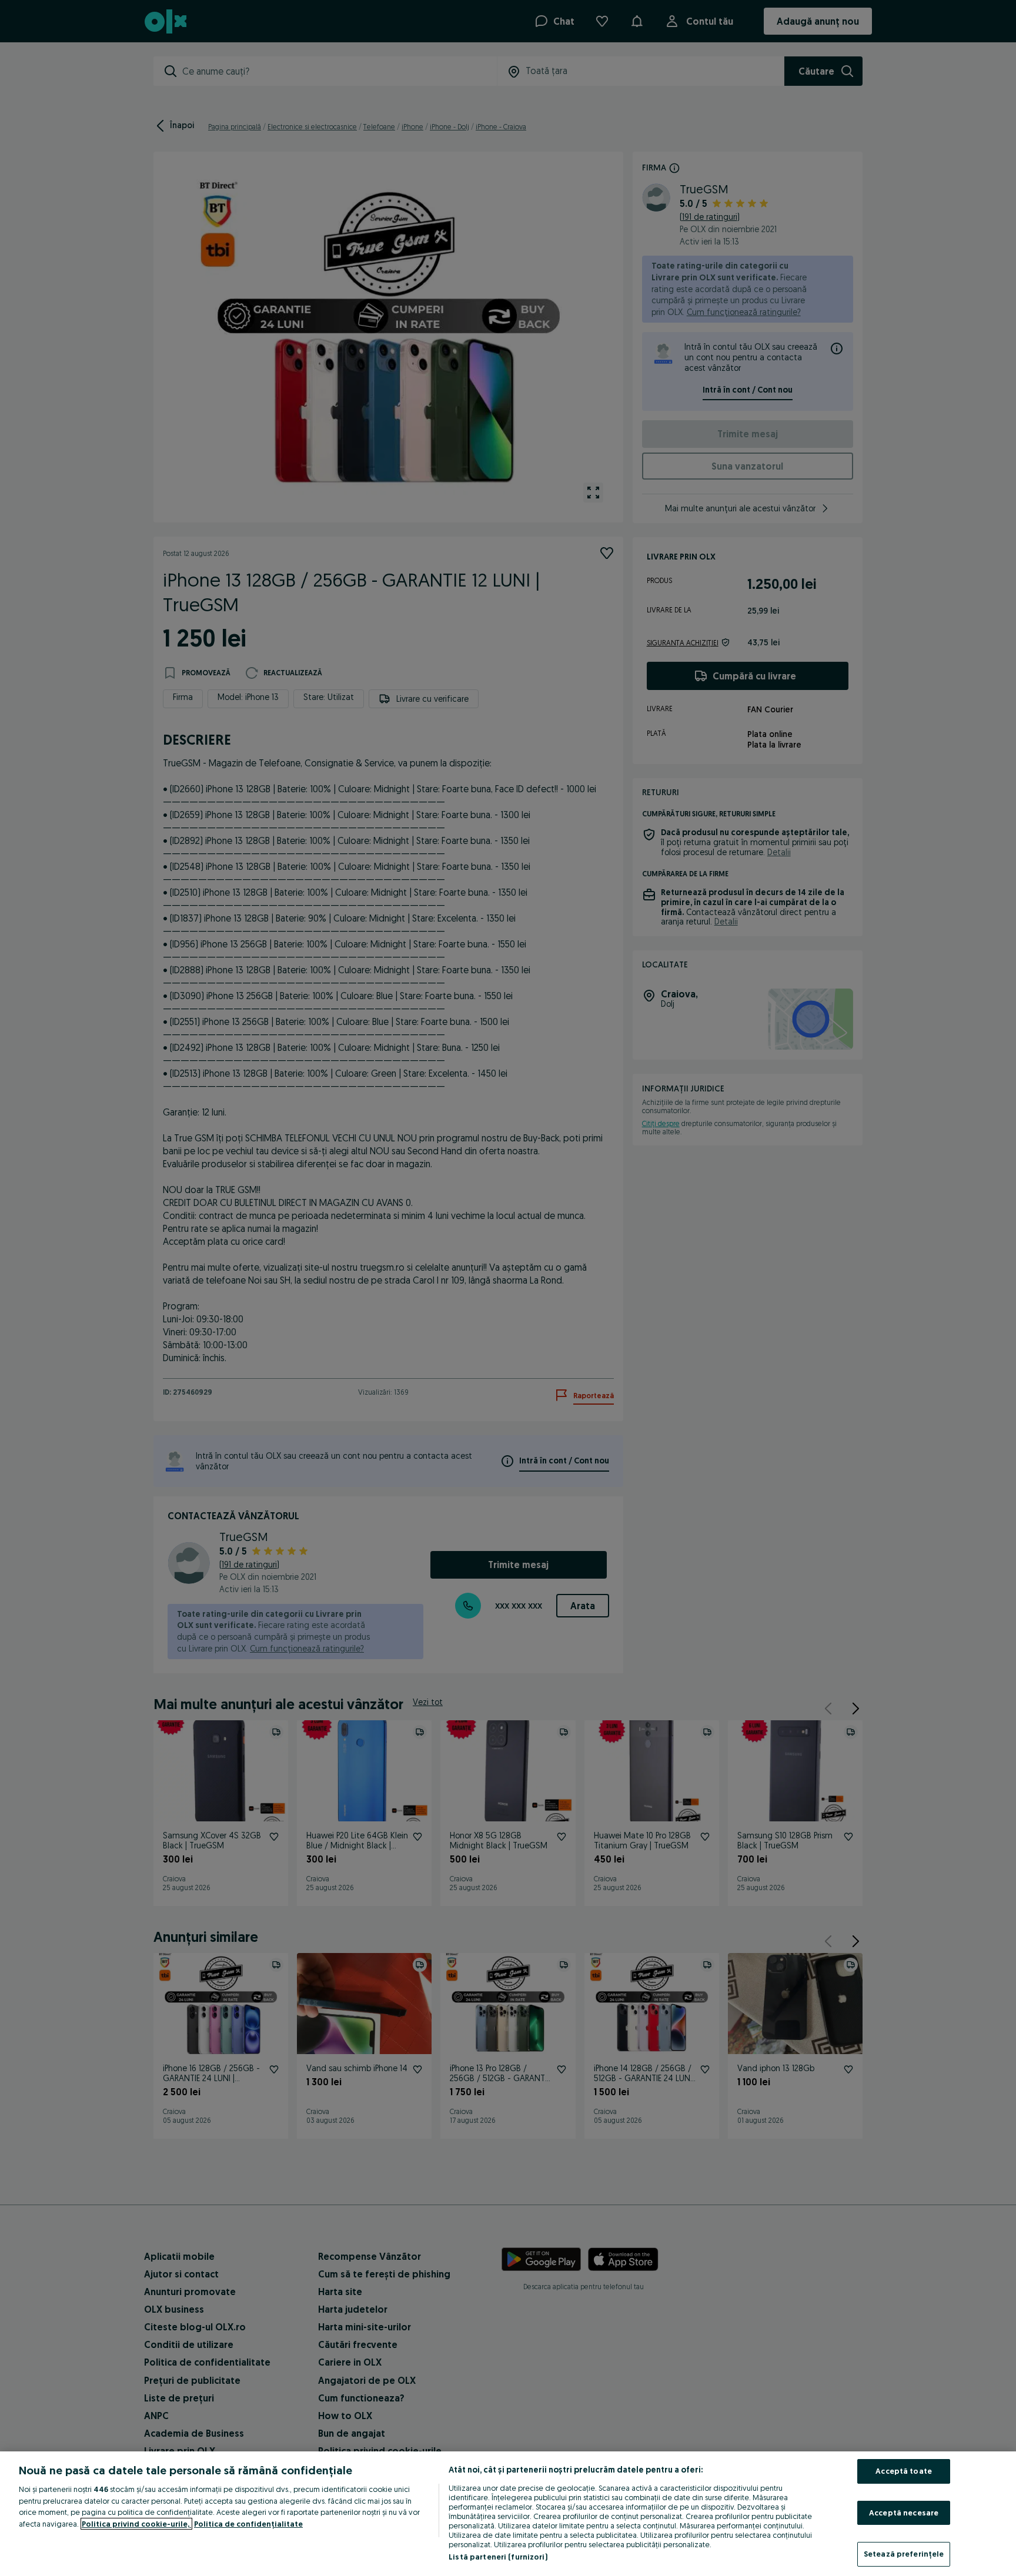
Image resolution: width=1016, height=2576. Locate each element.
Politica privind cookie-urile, (136, 2524)
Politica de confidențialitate (248, 2524)
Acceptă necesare (904, 2513)
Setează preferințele (904, 2554)
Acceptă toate (904, 2471)
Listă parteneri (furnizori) (498, 2557)
